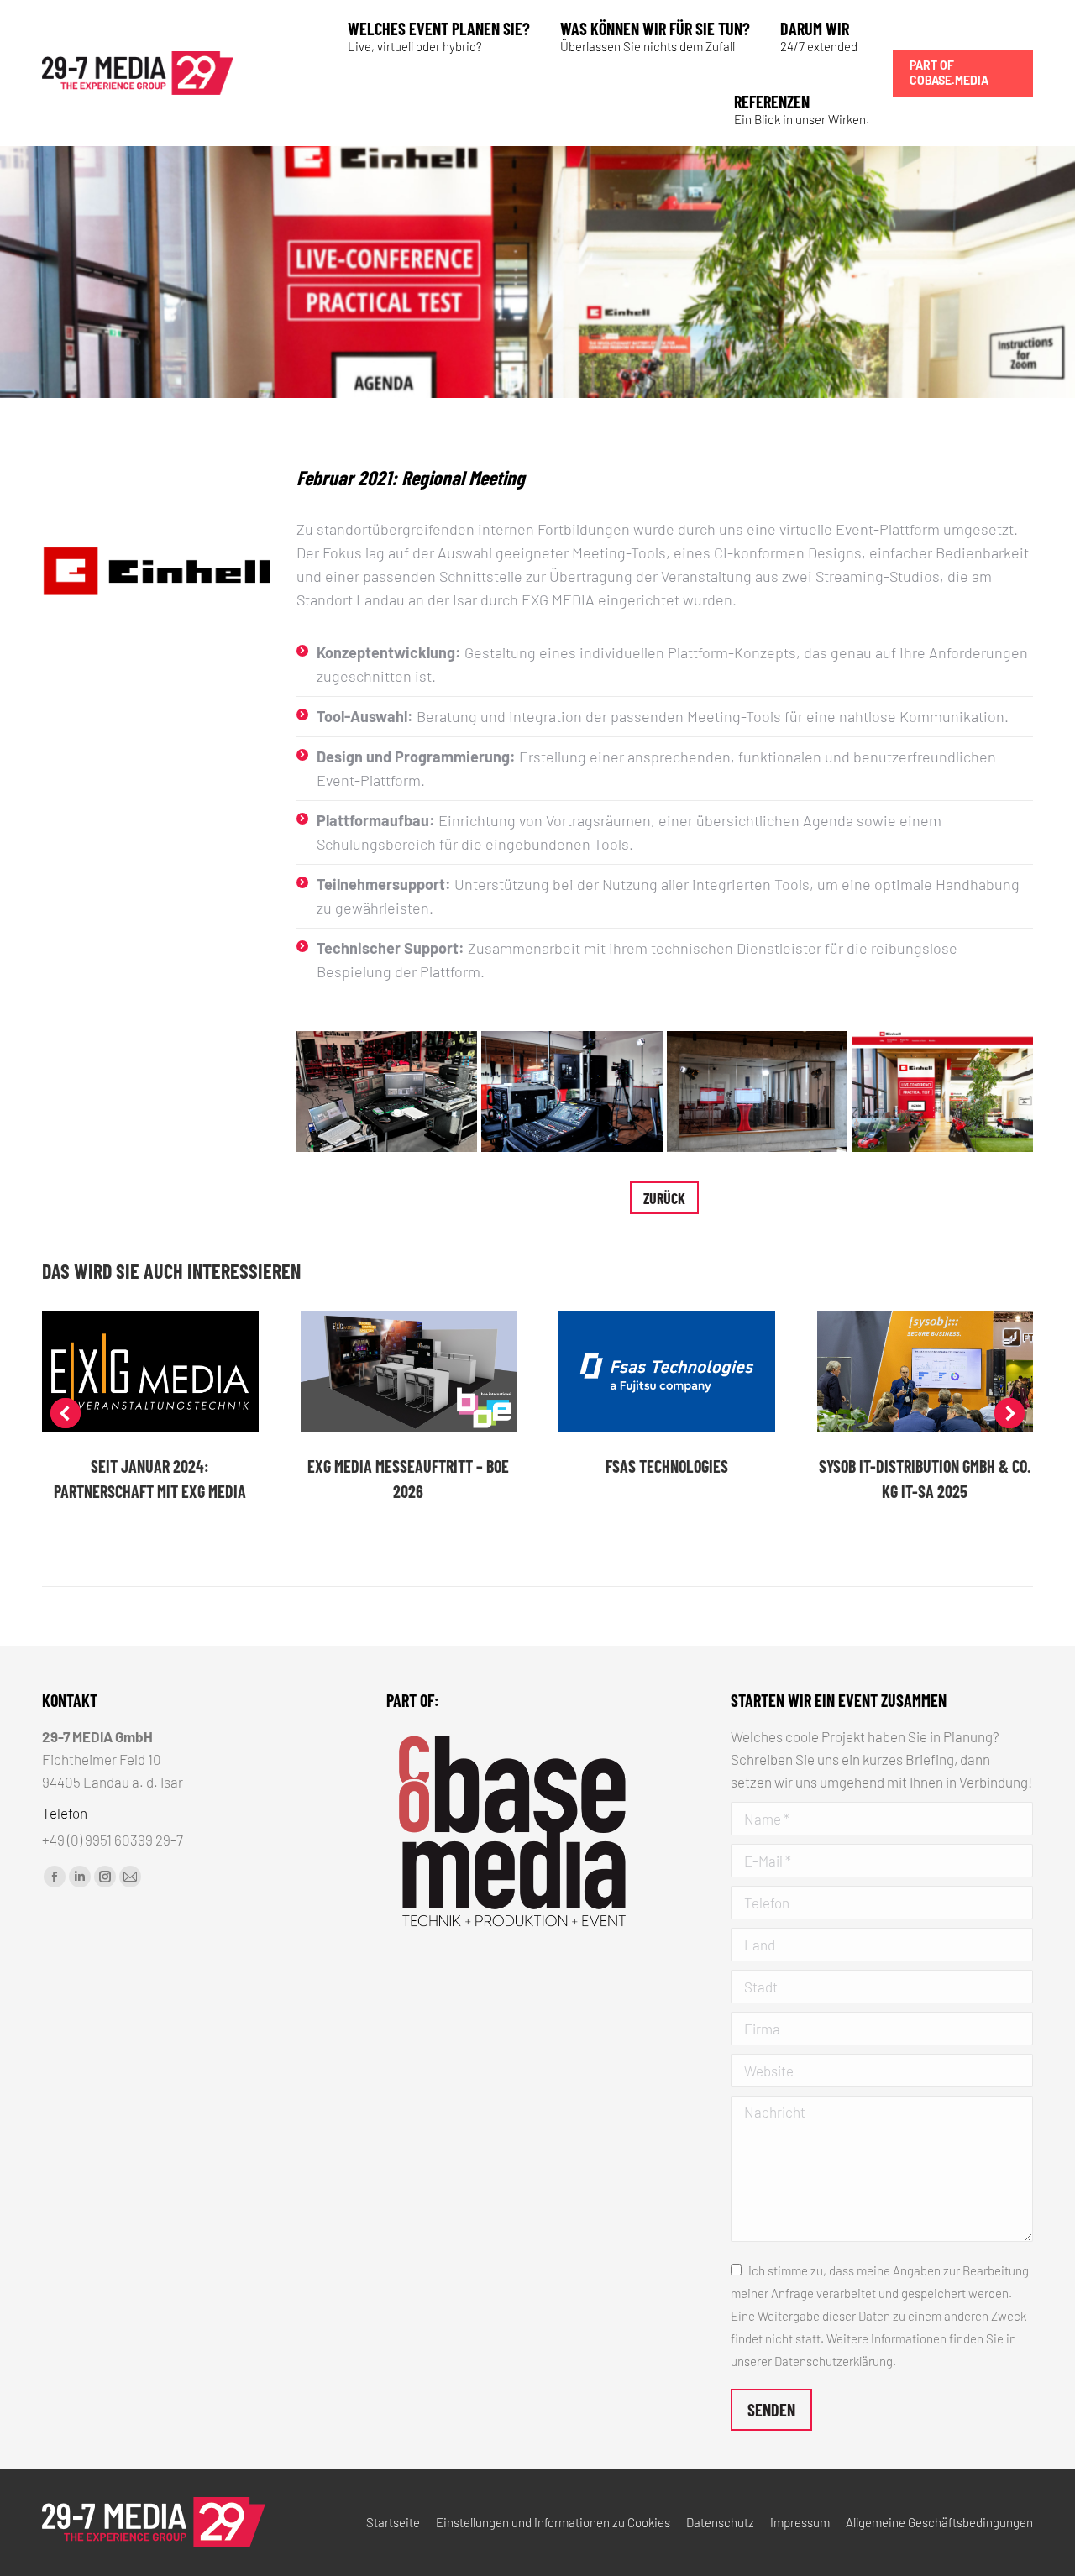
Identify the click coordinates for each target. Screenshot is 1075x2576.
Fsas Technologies (667, 1466)
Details (150, 1372)
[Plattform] (942, 1092)
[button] (66, 1413)
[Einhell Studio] (387, 1092)
